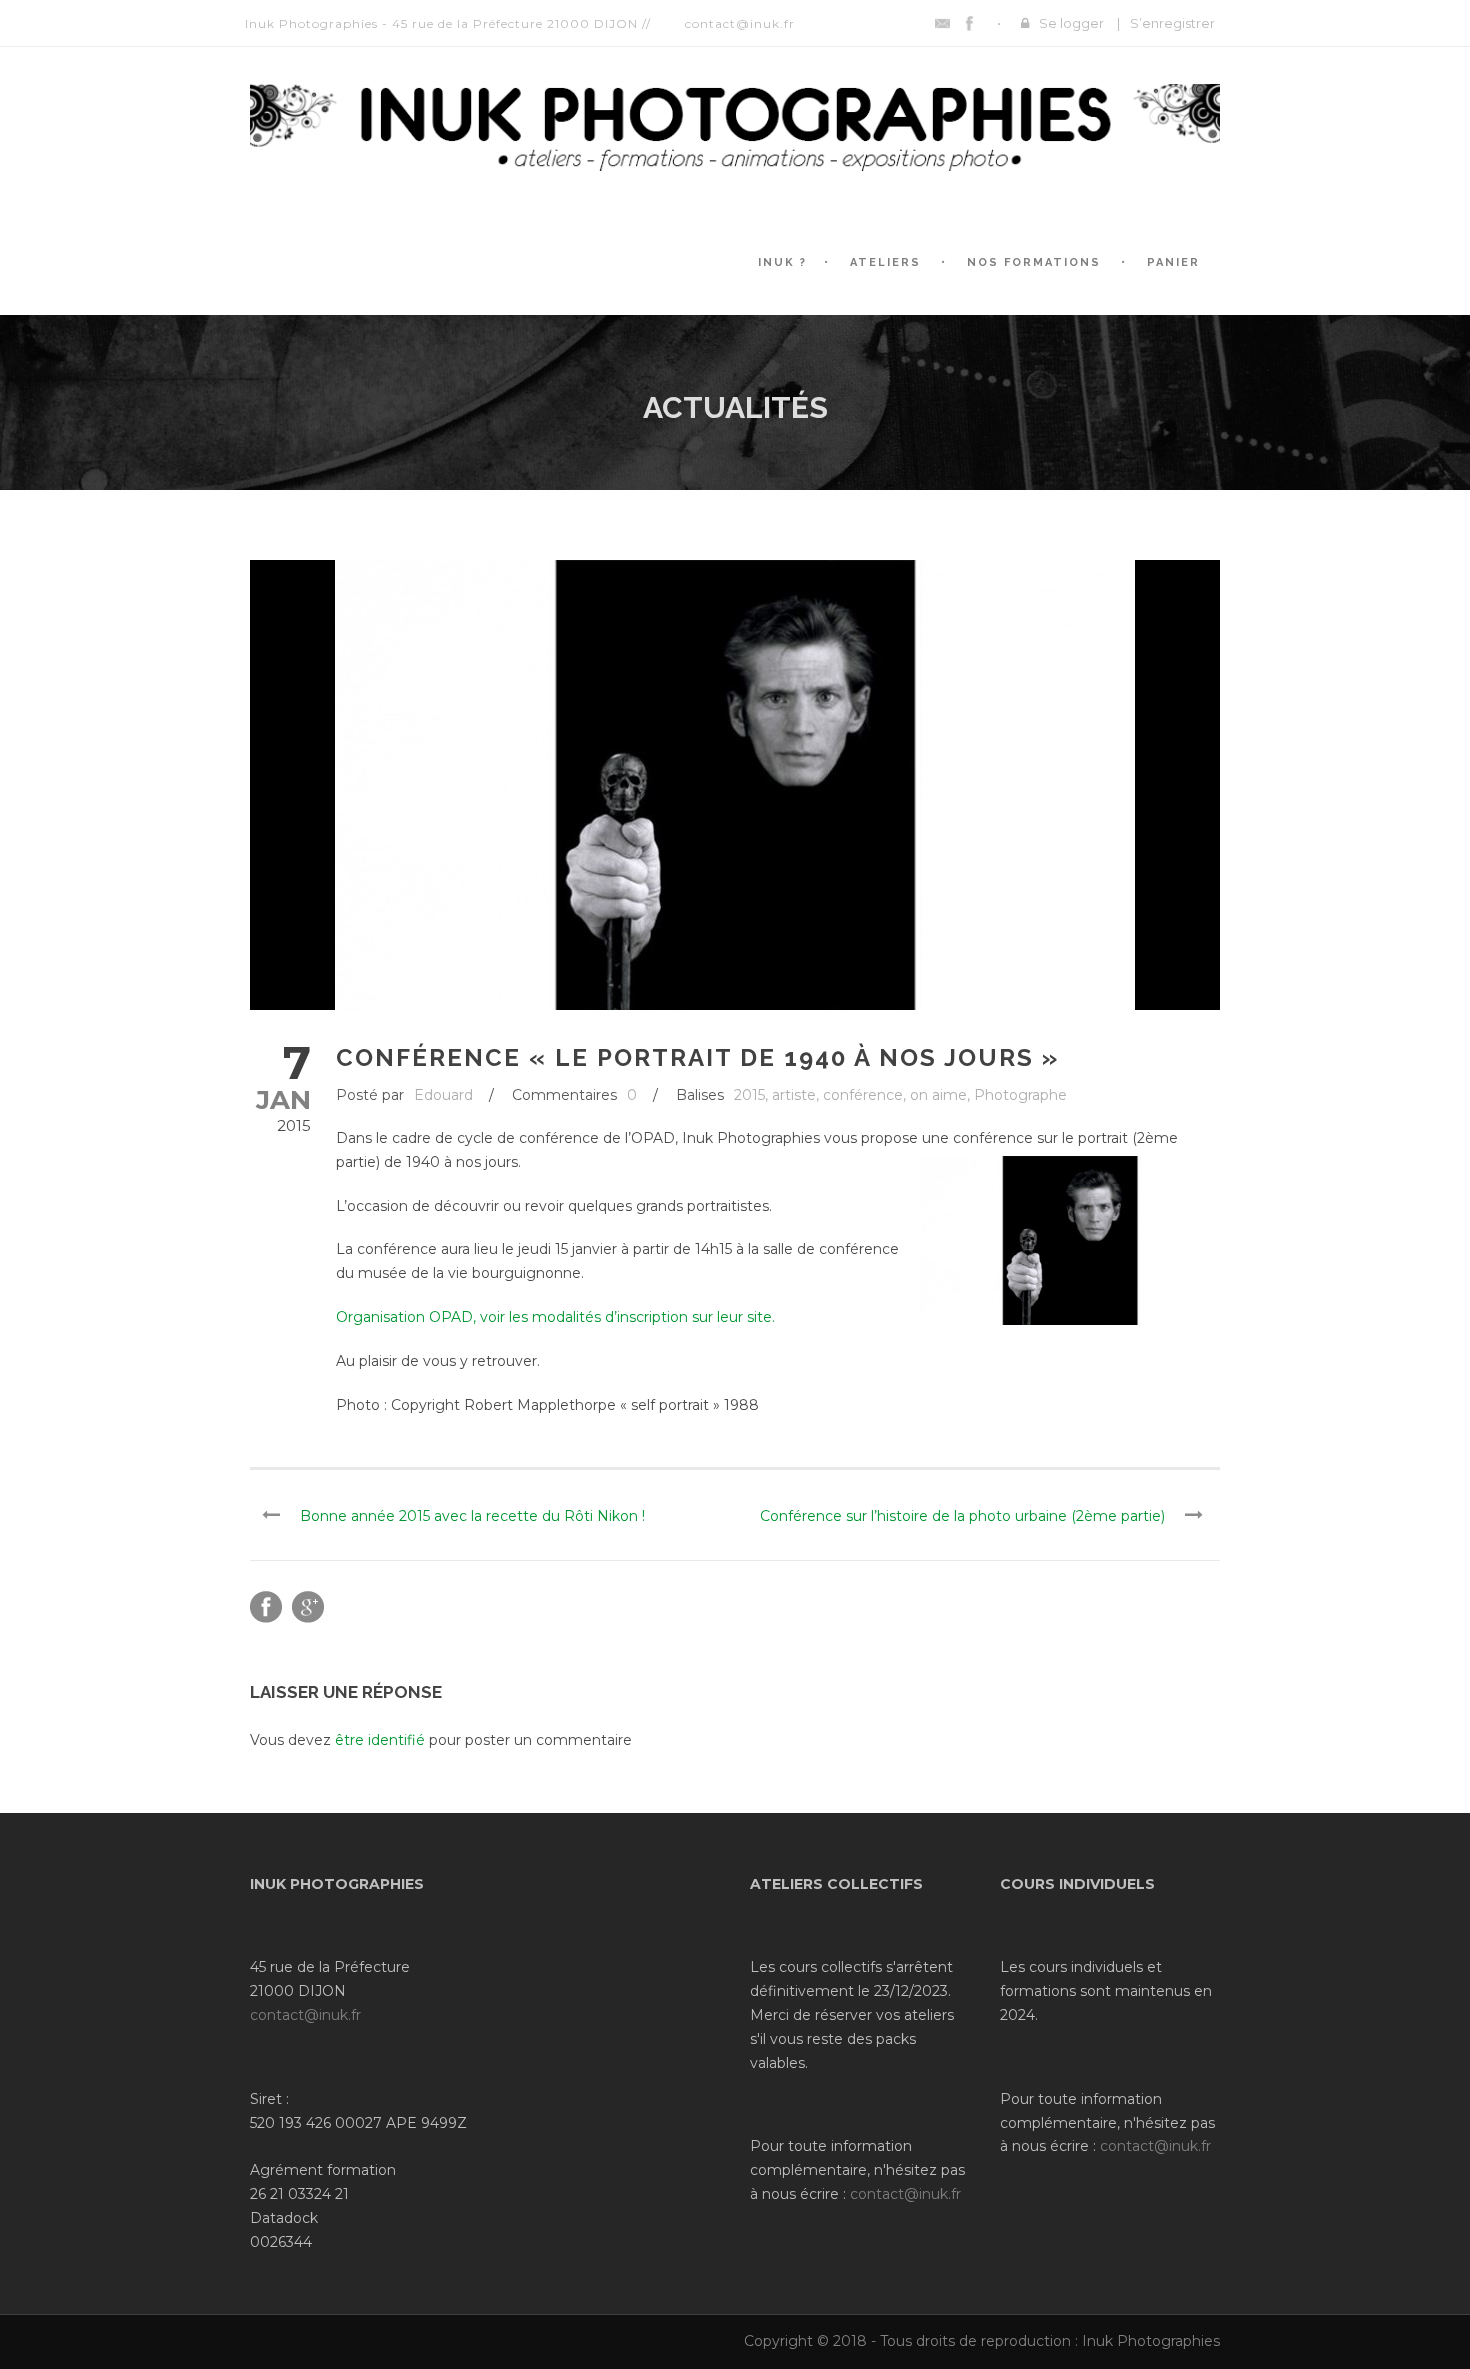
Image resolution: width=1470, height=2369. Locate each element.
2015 (749, 1095)
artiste (794, 1095)
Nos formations (1034, 262)
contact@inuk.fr (305, 2015)
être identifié (380, 1740)
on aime (938, 1095)
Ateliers (885, 262)
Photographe (1020, 1095)
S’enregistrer (1172, 23)
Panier (1173, 262)
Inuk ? (782, 262)
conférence (863, 1095)
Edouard (443, 1095)
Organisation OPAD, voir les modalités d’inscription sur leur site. (555, 1317)
